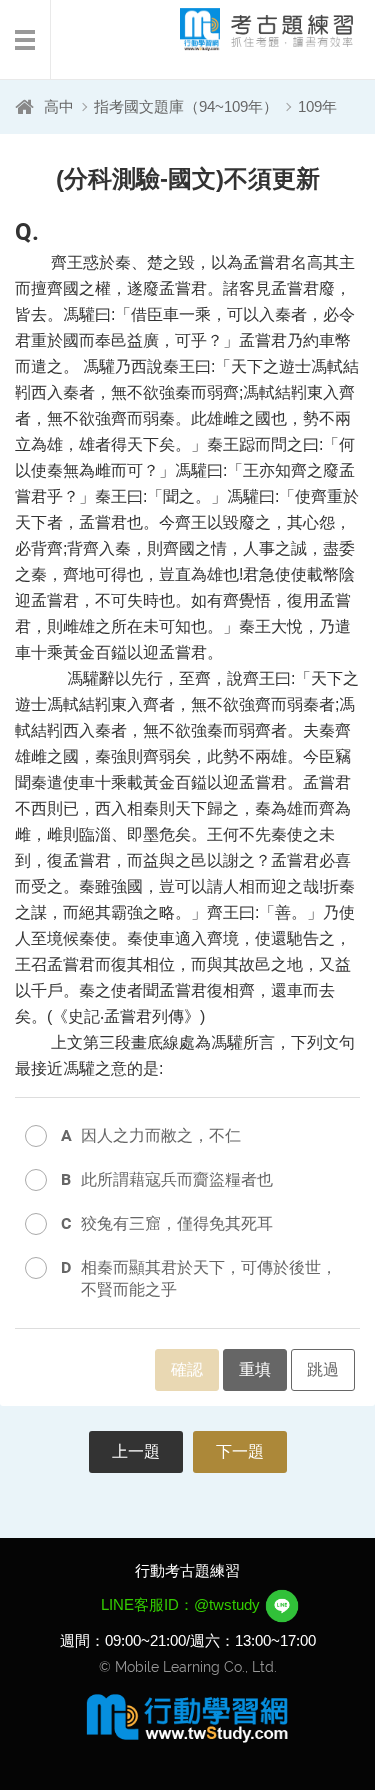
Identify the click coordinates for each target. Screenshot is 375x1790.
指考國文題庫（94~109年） (186, 106)
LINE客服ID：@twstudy (182, 1604)
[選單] (25, 40)
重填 (255, 1369)
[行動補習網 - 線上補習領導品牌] (188, 1717)
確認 (187, 1369)
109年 (317, 106)
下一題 (240, 1451)
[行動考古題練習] (250, 29)
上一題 (136, 1451)
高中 (59, 106)
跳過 (323, 1369)
